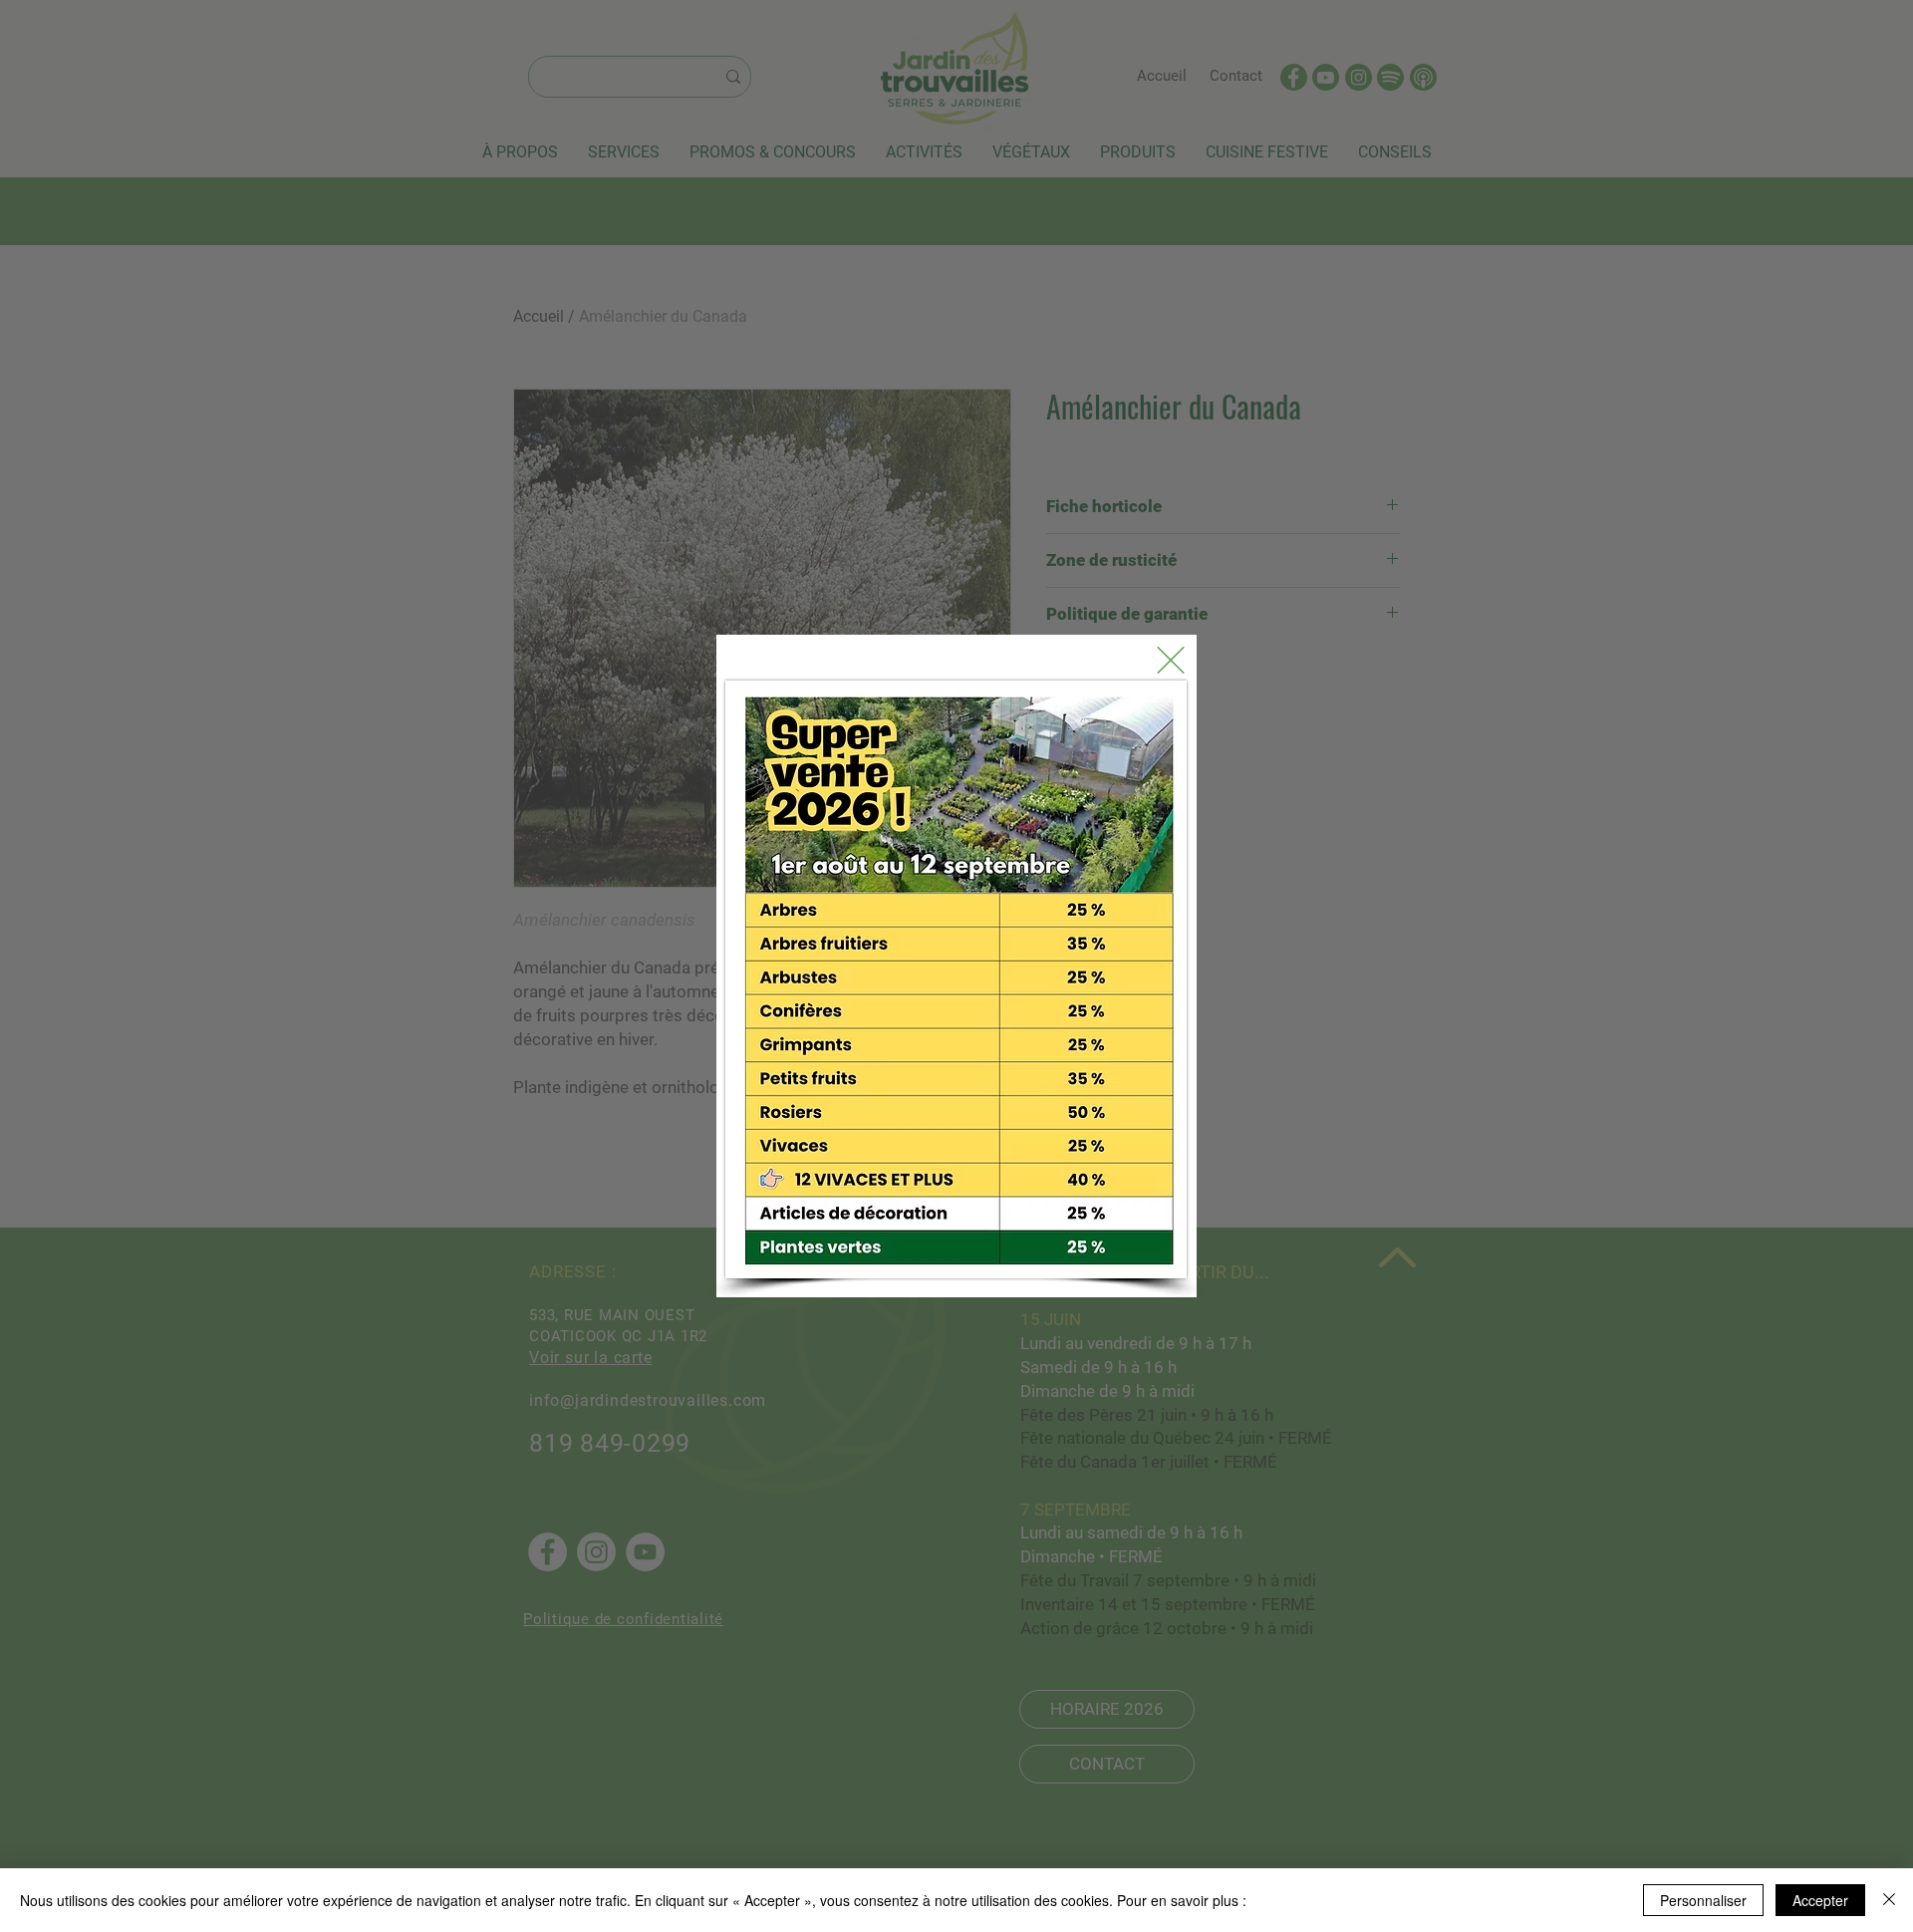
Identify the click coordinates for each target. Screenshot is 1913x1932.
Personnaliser (1703, 1900)
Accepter (1820, 1900)
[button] (1171, 660)
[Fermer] (1889, 1900)
